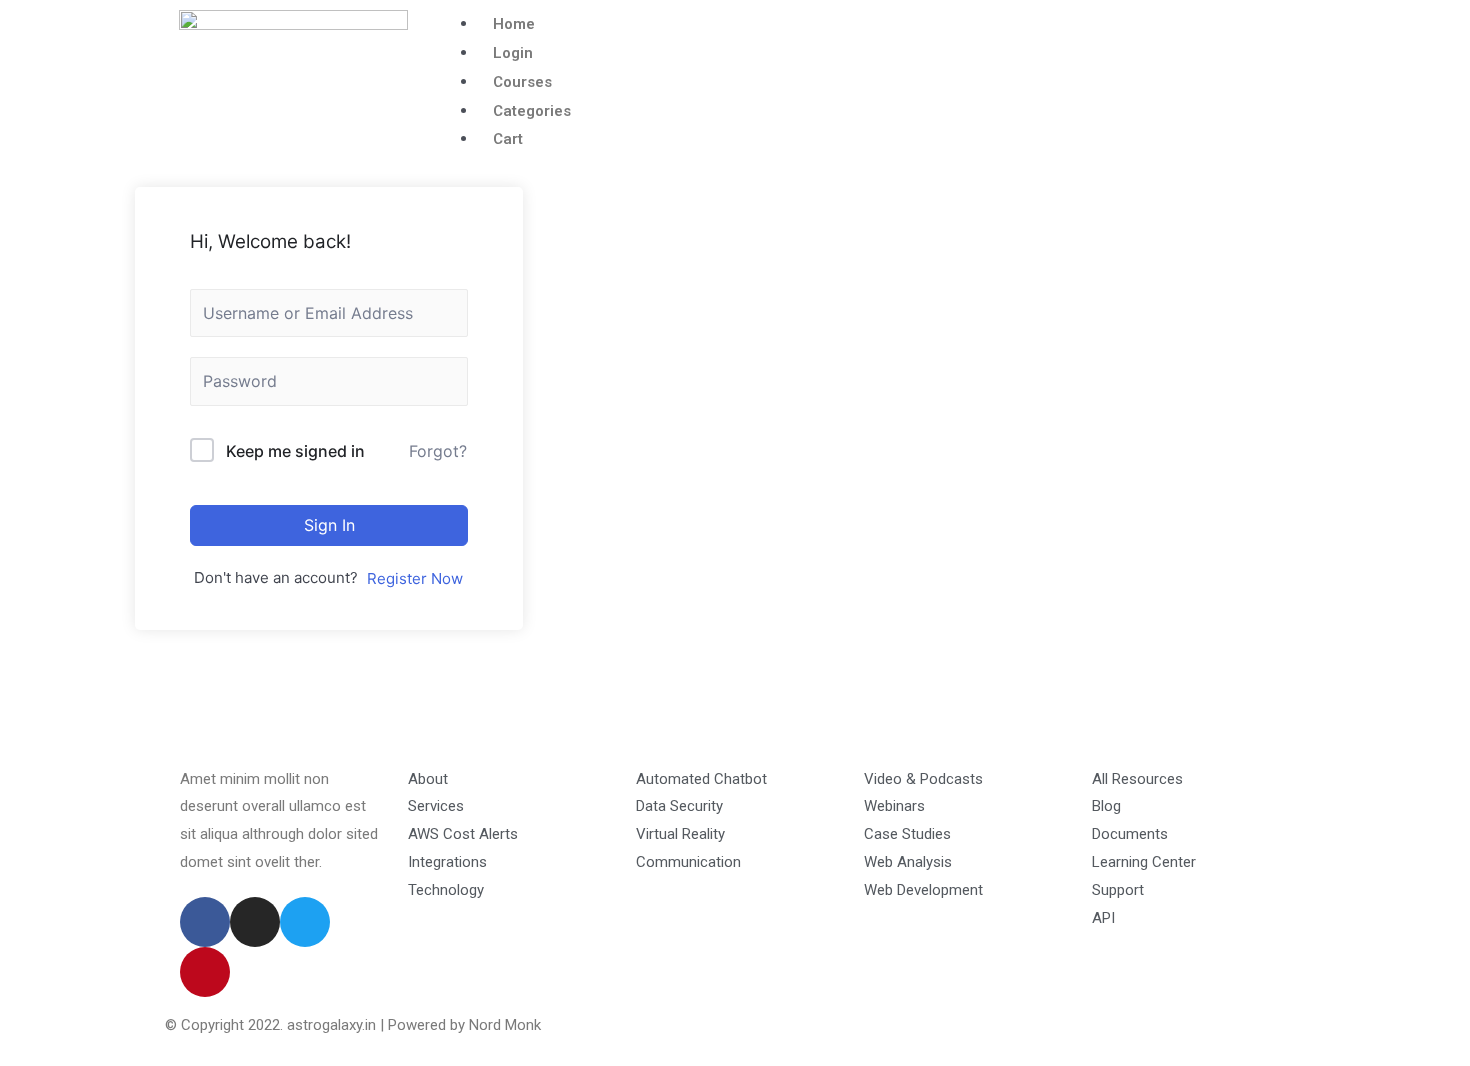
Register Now (415, 578)
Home (514, 24)
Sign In (329, 525)
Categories (532, 111)
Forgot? (438, 451)
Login (513, 53)
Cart (508, 139)
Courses (522, 82)
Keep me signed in (295, 451)
